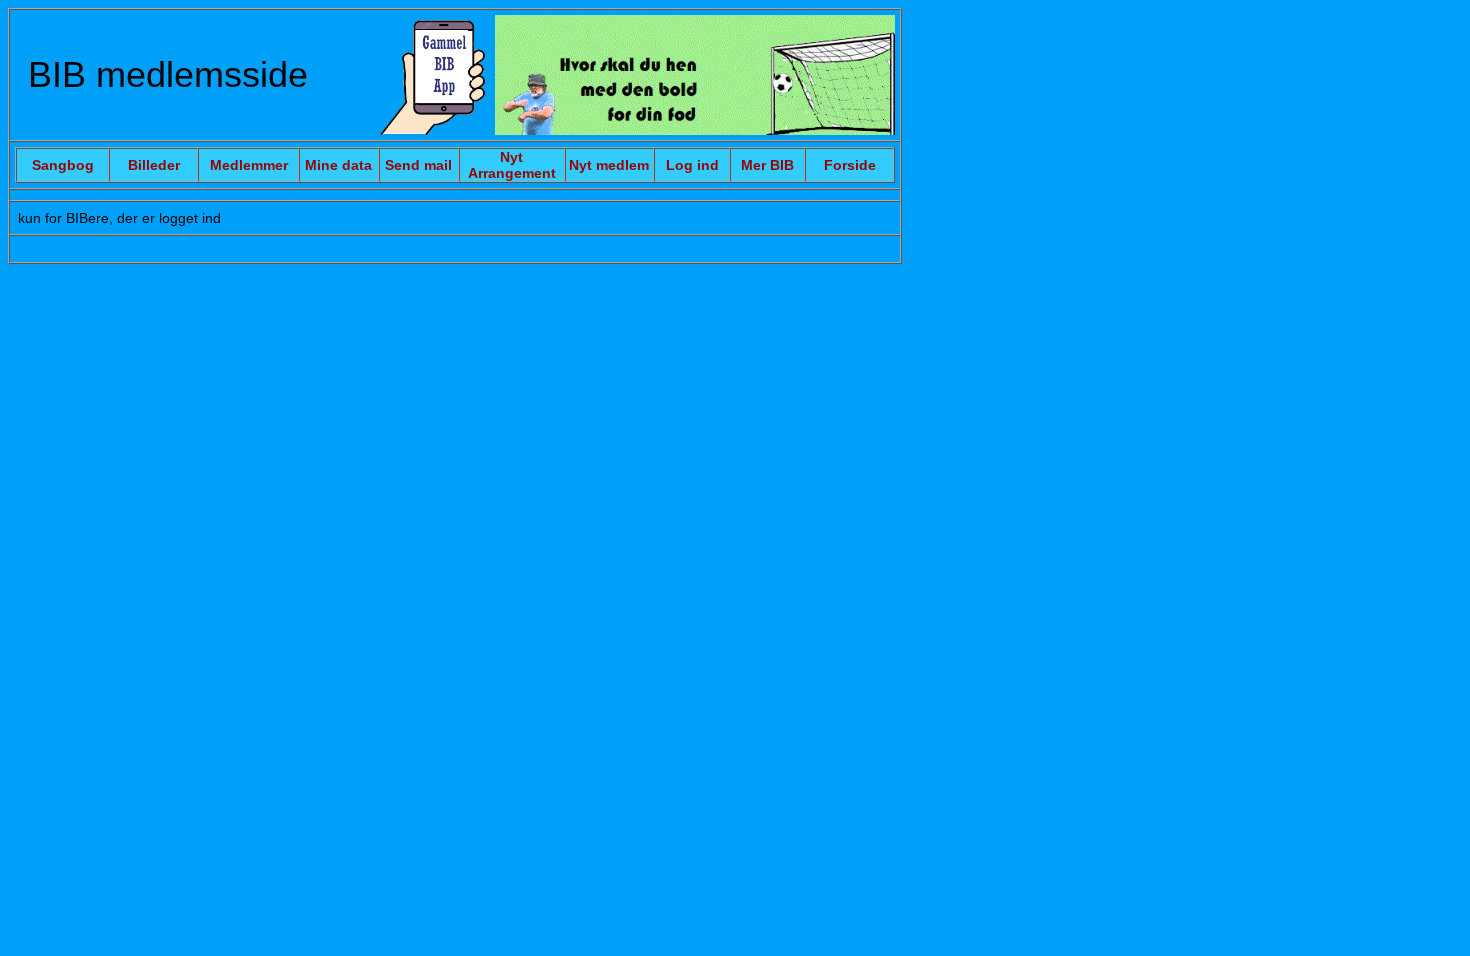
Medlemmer (249, 165)
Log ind (692, 165)
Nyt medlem (609, 165)
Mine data (338, 165)
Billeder (154, 165)
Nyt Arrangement (512, 165)
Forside (850, 165)
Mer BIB (767, 165)
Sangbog (63, 165)
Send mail (418, 165)
